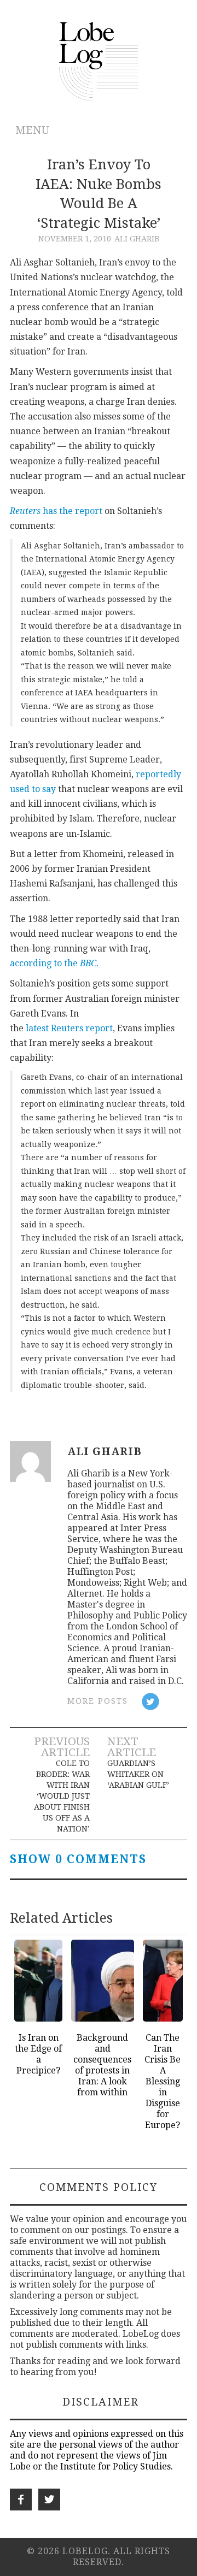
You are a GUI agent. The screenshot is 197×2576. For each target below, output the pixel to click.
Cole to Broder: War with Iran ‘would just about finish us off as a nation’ (62, 1796)
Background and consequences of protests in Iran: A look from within (102, 2065)
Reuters (25, 511)
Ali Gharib (137, 239)
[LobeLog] (99, 60)
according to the (54, 963)
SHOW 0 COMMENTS (78, 1859)
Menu (33, 130)
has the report (73, 511)
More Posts (98, 1701)
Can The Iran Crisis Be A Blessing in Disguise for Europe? (163, 2081)
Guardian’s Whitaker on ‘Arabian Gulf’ (138, 1774)
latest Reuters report (69, 1028)
